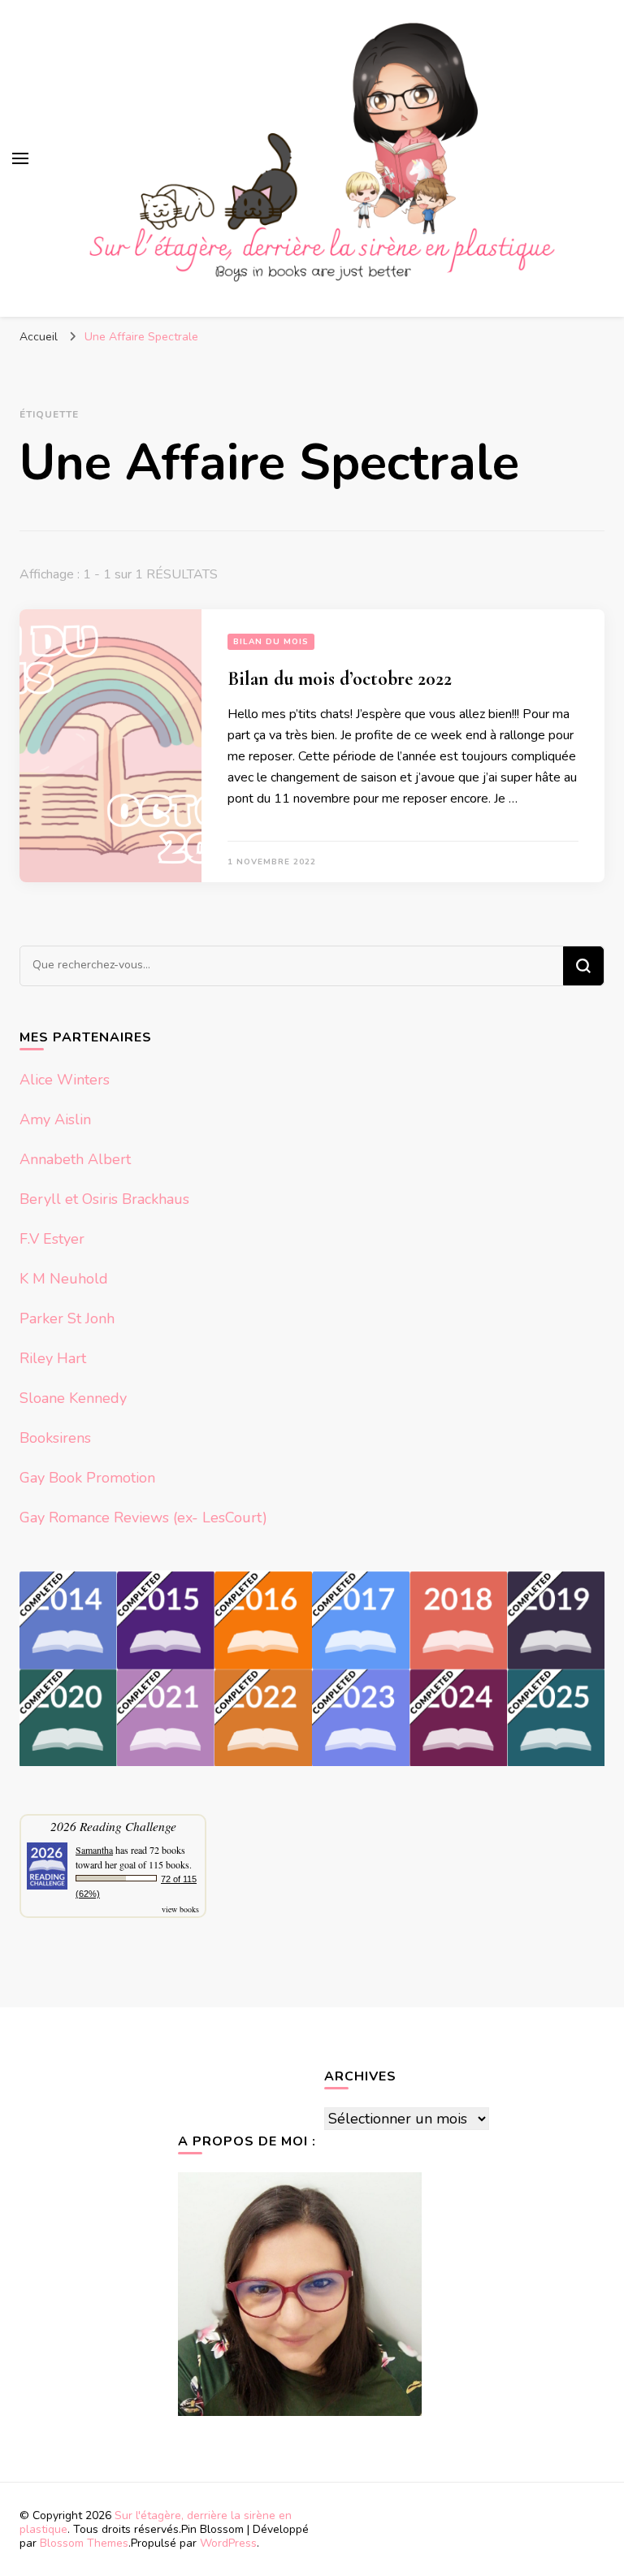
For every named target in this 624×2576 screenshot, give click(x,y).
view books (180, 1909)
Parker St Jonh (67, 1318)
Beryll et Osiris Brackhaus (104, 1199)
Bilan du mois (271, 642)
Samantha (94, 1850)
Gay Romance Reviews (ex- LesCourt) (143, 1517)
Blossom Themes (84, 2543)
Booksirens (55, 1438)
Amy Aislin (55, 1119)
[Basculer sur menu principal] (20, 158)
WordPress (228, 2543)
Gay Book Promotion (87, 1478)
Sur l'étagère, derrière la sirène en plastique (156, 2522)
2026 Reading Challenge (113, 1826)
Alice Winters (65, 1080)
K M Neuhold (64, 1279)
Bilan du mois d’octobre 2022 (340, 679)
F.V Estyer (52, 1239)
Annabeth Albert (75, 1159)
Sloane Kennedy (73, 1398)
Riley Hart (53, 1358)
